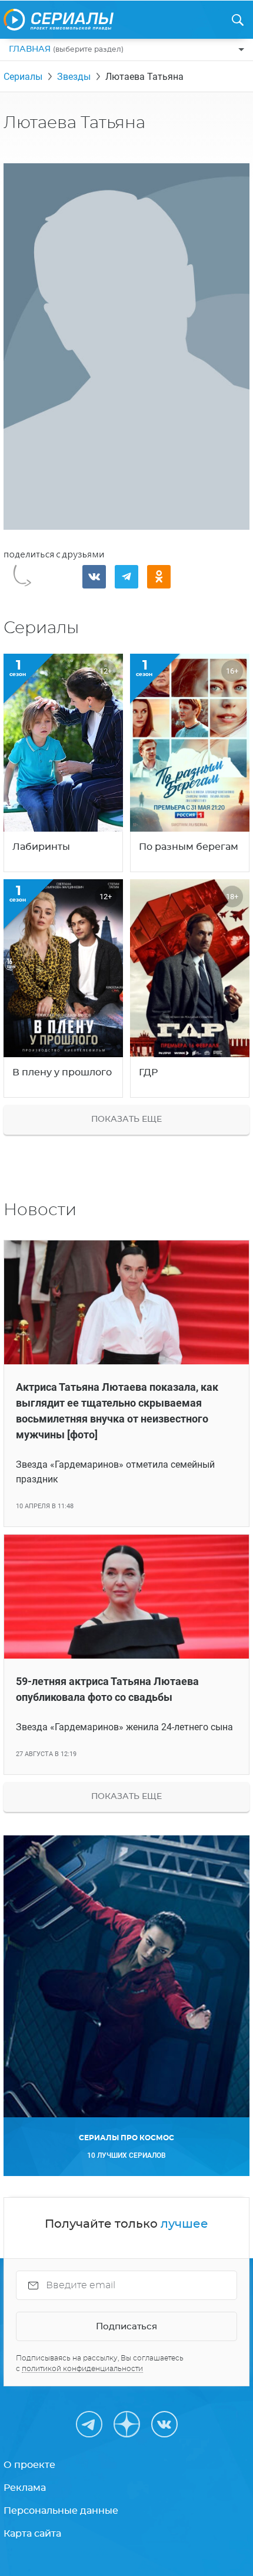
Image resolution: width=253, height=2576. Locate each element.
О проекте (29, 2465)
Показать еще (126, 1119)
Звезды (74, 77)
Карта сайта (32, 2534)
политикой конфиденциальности (82, 2369)
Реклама (25, 2488)
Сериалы (23, 77)
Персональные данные (61, 2511)
